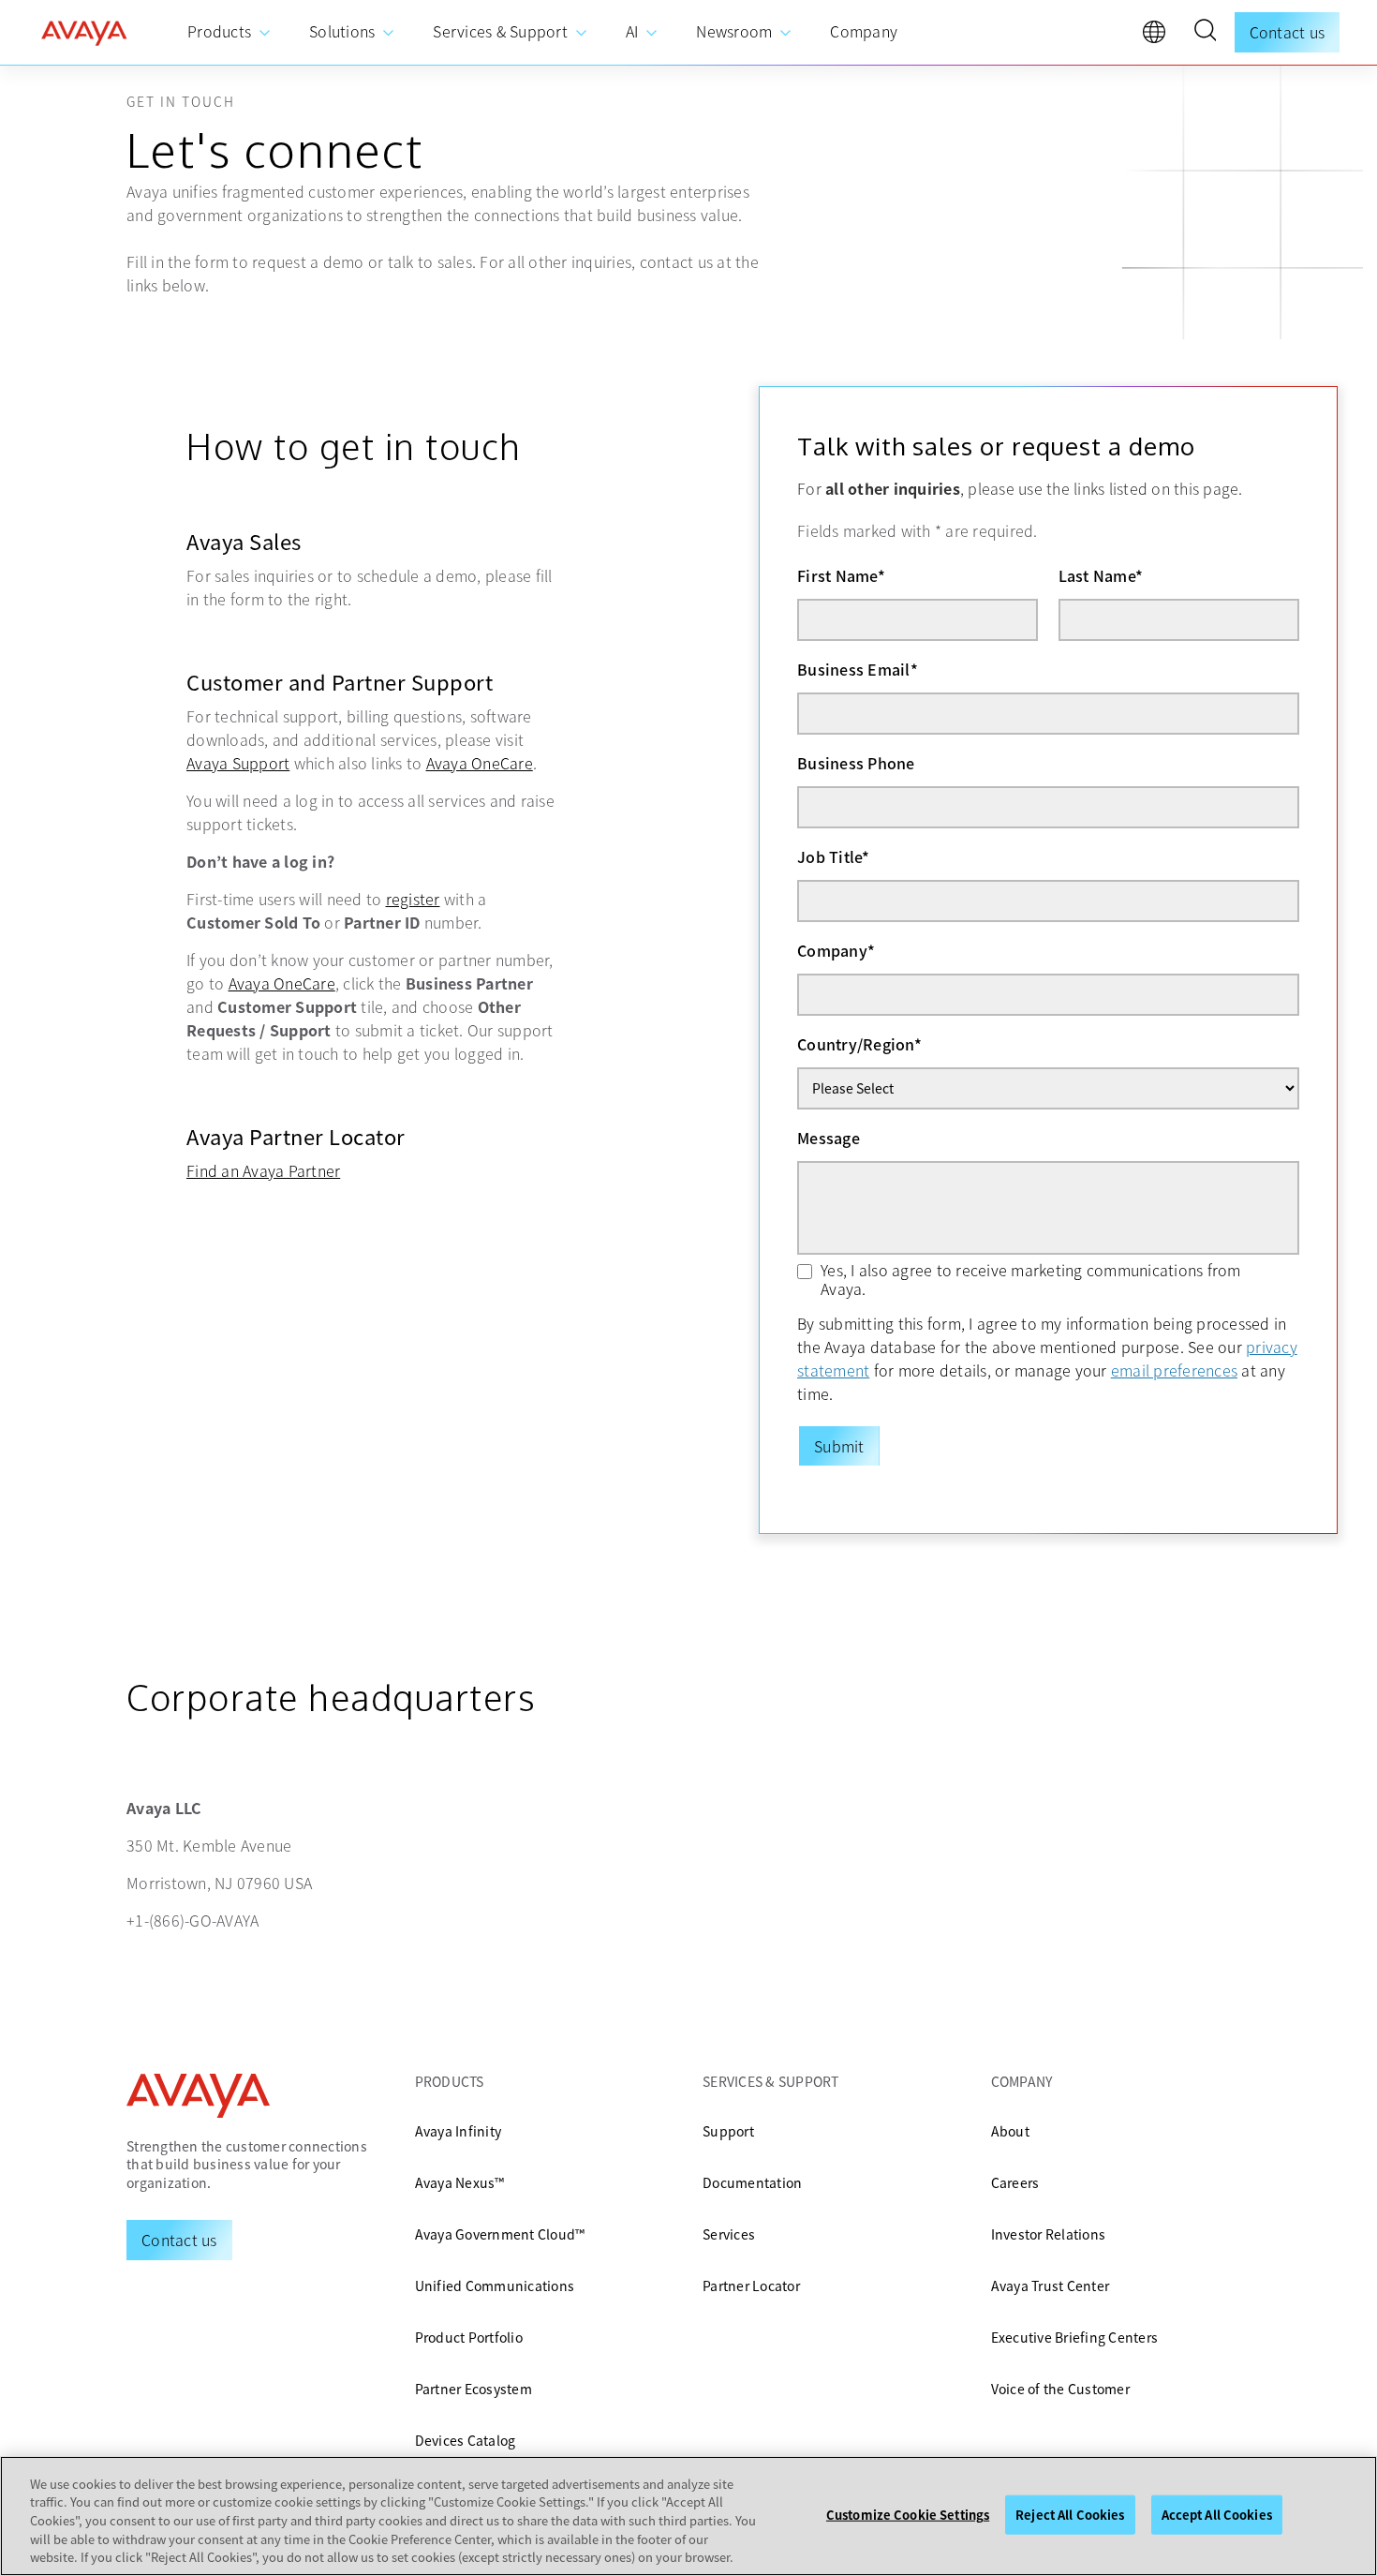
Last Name (1101, 575)
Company (836, 950)
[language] (1159, 37)
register (413, 899)
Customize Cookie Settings (908, 2515)
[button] (1205, 33)
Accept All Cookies (1217, 2515)
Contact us (1288, 32)
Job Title (834, 856)
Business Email (858, 669)
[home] (84, 33)
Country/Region (859, 1044)
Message (829, 1138)
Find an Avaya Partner (263, 1170)
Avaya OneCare (480, 763)
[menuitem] (229, 32)
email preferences (1174, 1370)
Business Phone (856, 763)
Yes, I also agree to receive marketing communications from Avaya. (1031, 1279)
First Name (841, 575)
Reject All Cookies (1070, 2515)
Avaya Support (238, 763)
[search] (1205, 33)
